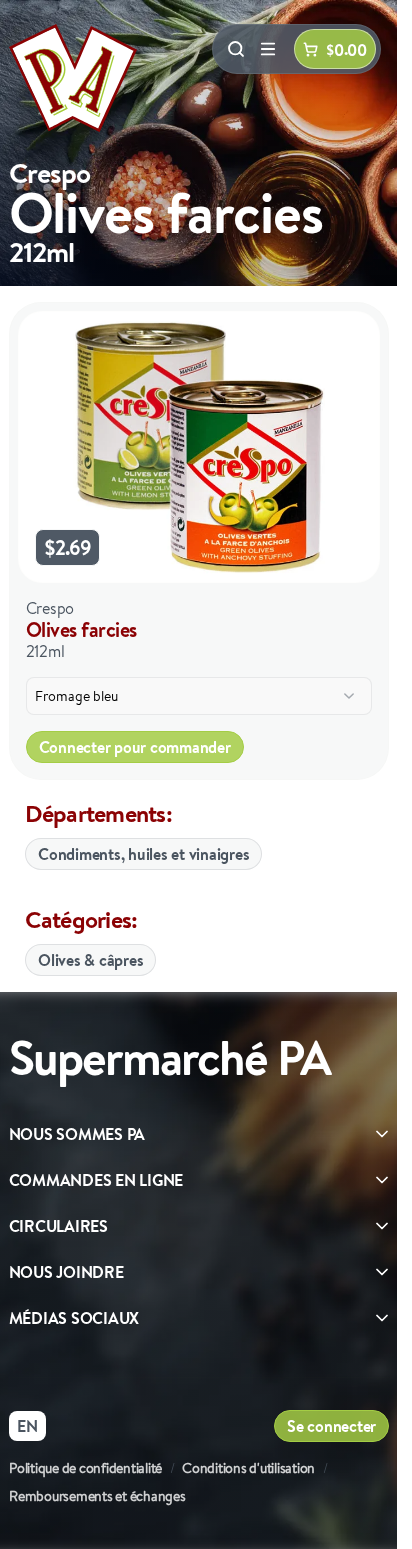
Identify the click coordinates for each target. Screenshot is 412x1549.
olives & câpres (90, 960)
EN (27, 1426)
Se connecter (331, 1426)
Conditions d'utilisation (248, 1468)
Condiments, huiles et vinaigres (143, 854)
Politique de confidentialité (85, 1468)
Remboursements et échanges (97, 1496)
